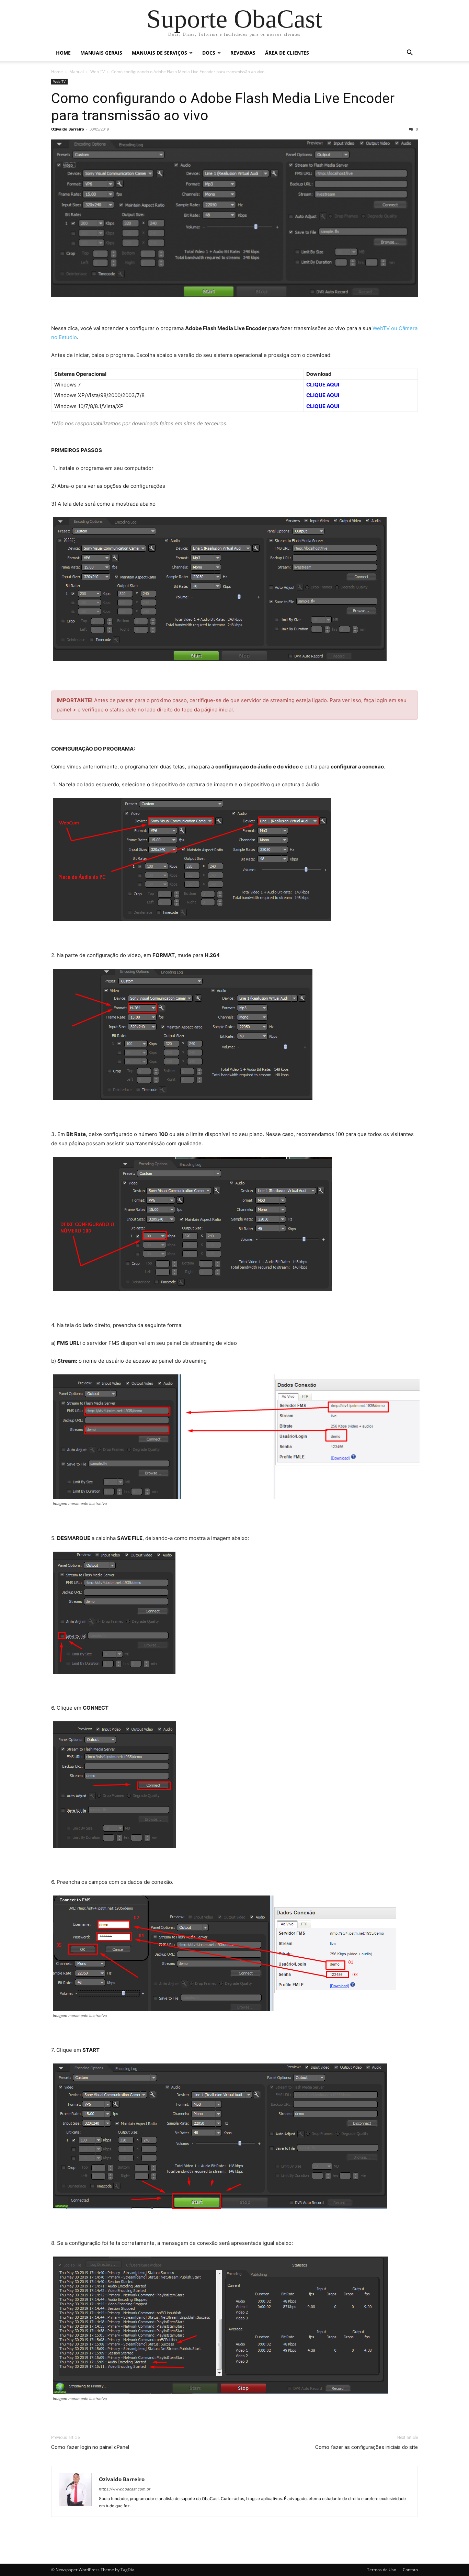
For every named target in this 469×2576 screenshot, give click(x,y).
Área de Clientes (287, 53)
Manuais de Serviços (159, 53)
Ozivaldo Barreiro (68, 129)
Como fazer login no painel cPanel (90, 2447)
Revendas (243, 53)
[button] (410, 53)
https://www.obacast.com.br (125, 2489)
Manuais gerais (101, 53)
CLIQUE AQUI (323, 385)
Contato (410, 2570)
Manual (77, 72)
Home (63, 53)
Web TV (98, 72)
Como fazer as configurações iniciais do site (367, 2447)
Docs (209, 53)
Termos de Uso (382, 2570)
